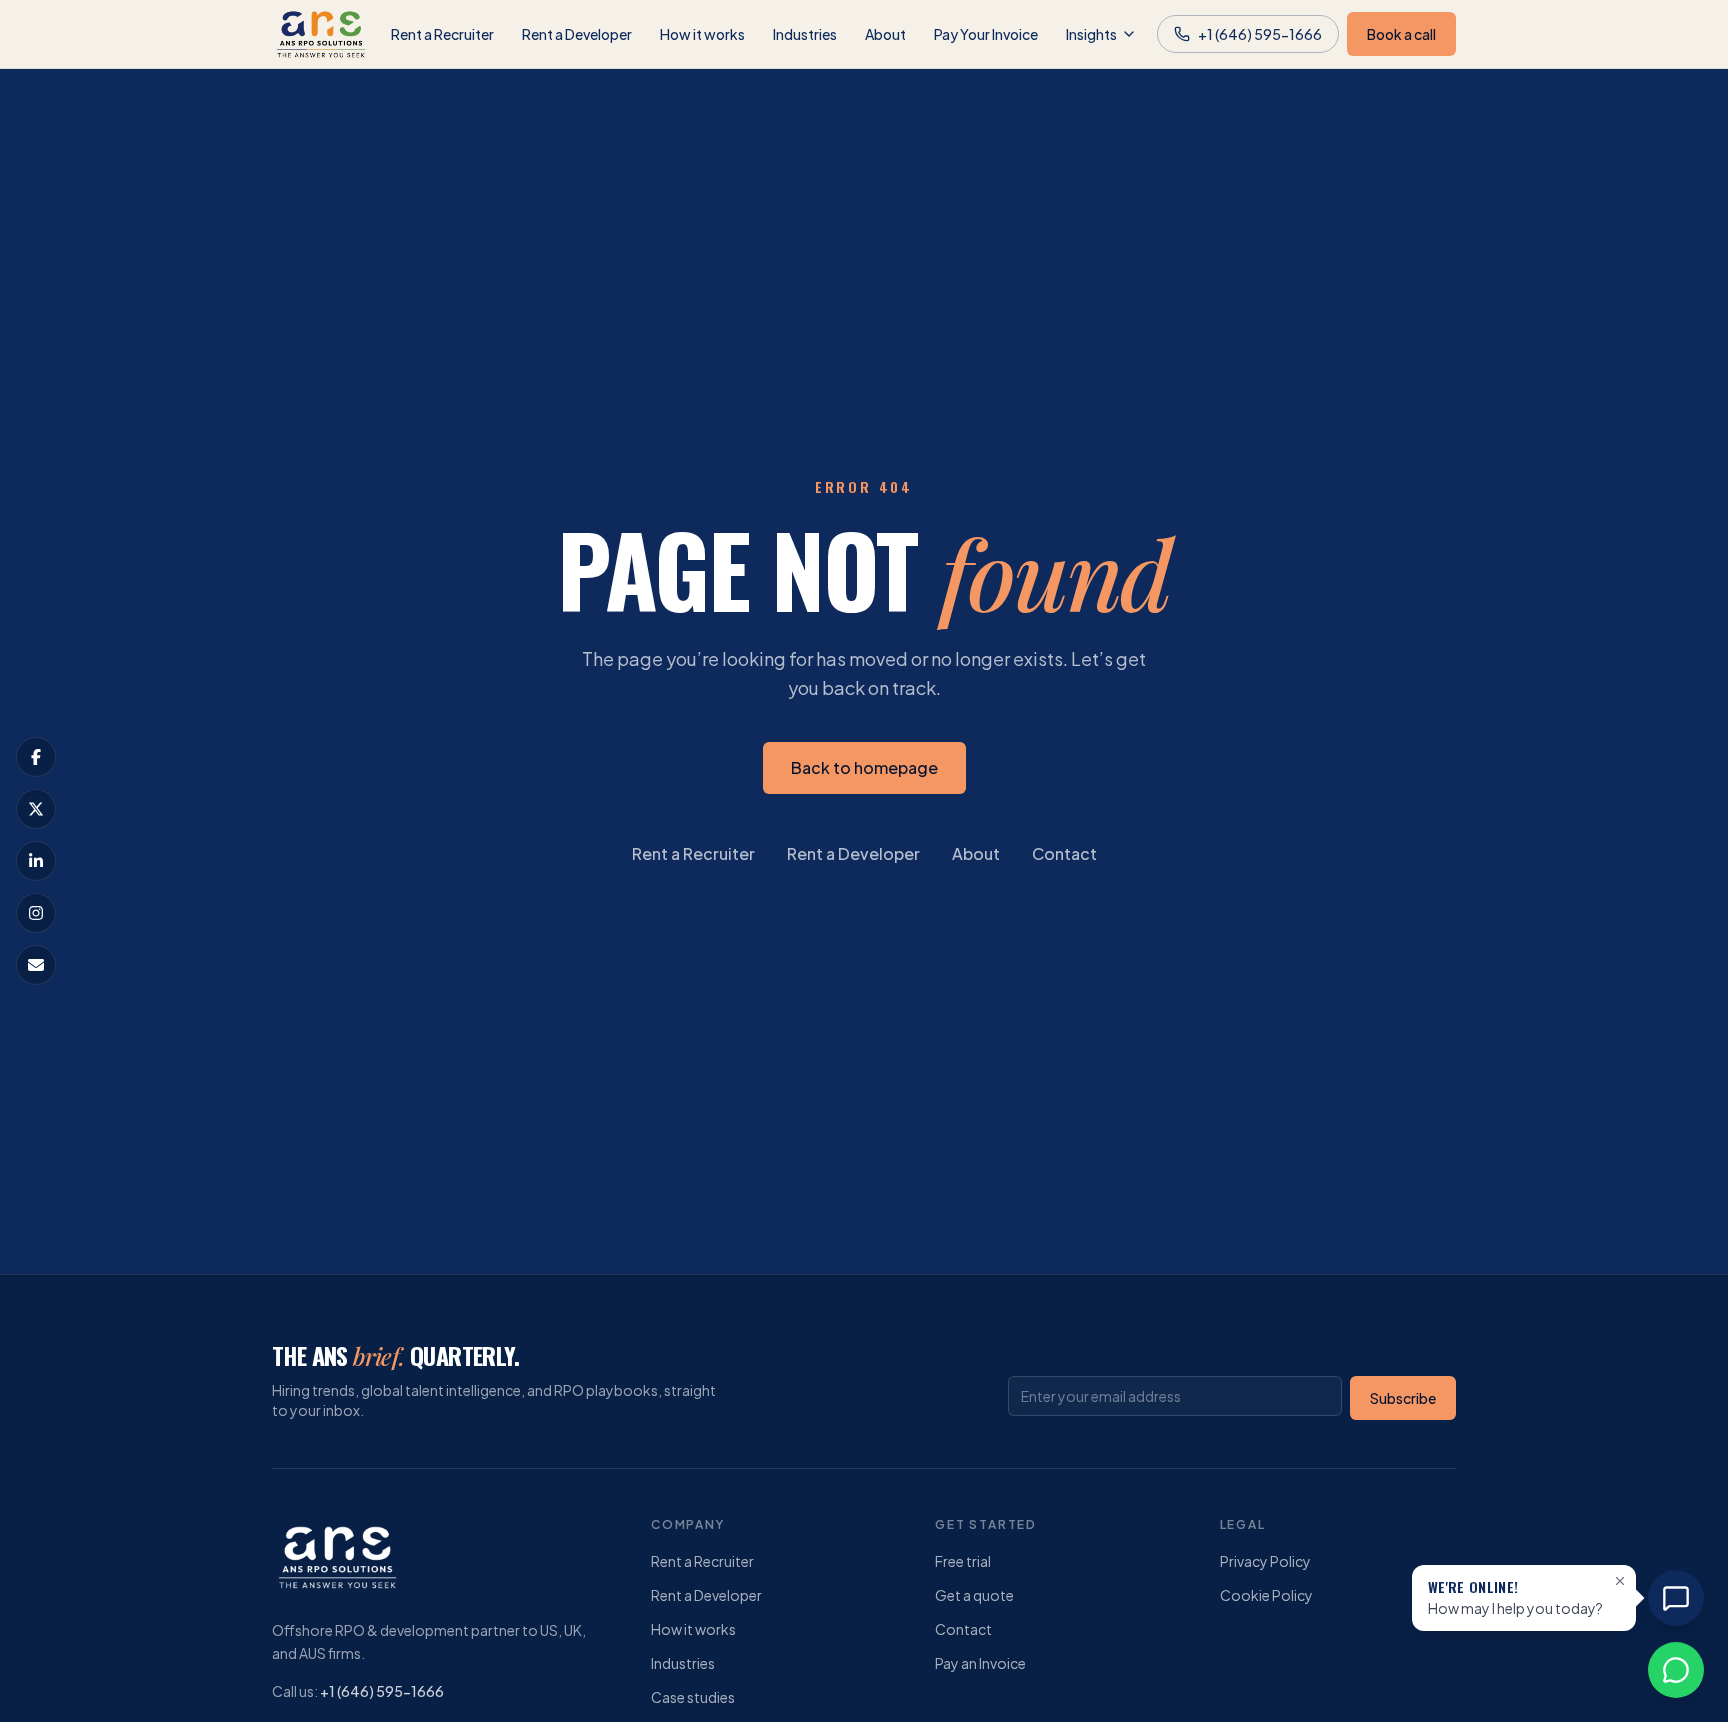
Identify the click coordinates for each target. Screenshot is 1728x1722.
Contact (1064, 853)
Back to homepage (864, 767)
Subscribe (1403, 1398)
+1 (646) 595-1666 (382, 1691)
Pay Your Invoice (986, 34)
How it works (702, 34)
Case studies (693, 1697)
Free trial (963, 1561)
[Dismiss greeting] (1620, 1581)
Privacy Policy (1265, 1561)
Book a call (1401, 34)
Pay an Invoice (980, 1663)
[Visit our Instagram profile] (36, 913)
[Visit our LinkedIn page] (36, 861)
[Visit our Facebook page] (36, 757)
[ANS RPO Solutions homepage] (321, 34)
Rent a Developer (577, 34)
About (885, 34)
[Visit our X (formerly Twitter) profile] (36, 809)
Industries (805, 34)
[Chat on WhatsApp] (1676, 1670)
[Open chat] (1676, 1598)
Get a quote (974, 1595)
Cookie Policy (1266, 1595)
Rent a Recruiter (442, 34)
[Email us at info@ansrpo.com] (36, 965)
